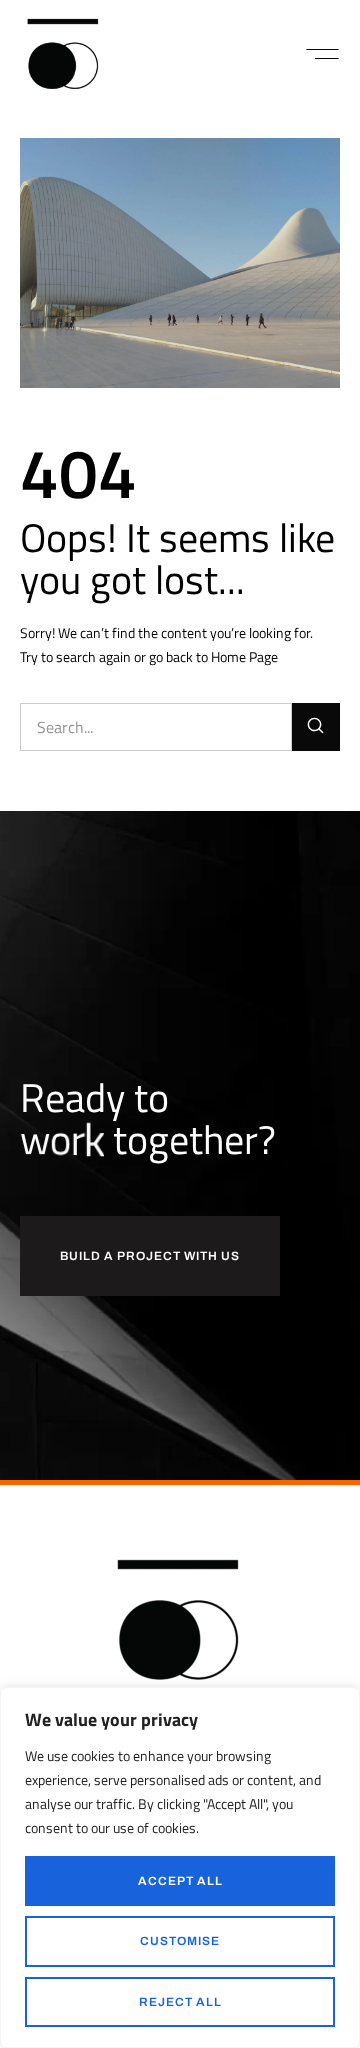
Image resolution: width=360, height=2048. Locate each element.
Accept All (180, 1881)
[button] (322, 54)
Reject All (180, 2002)
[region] (180, 1867)
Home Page (244, 656)
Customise (180, 1941)
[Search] (316, 727)
